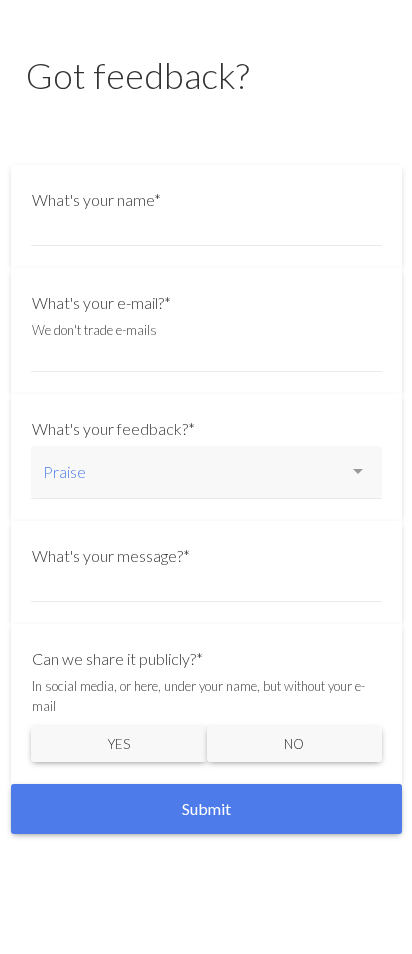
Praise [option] (64, 471)
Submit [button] (206, 808)
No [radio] (294, 744)
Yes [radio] (119, 744)
